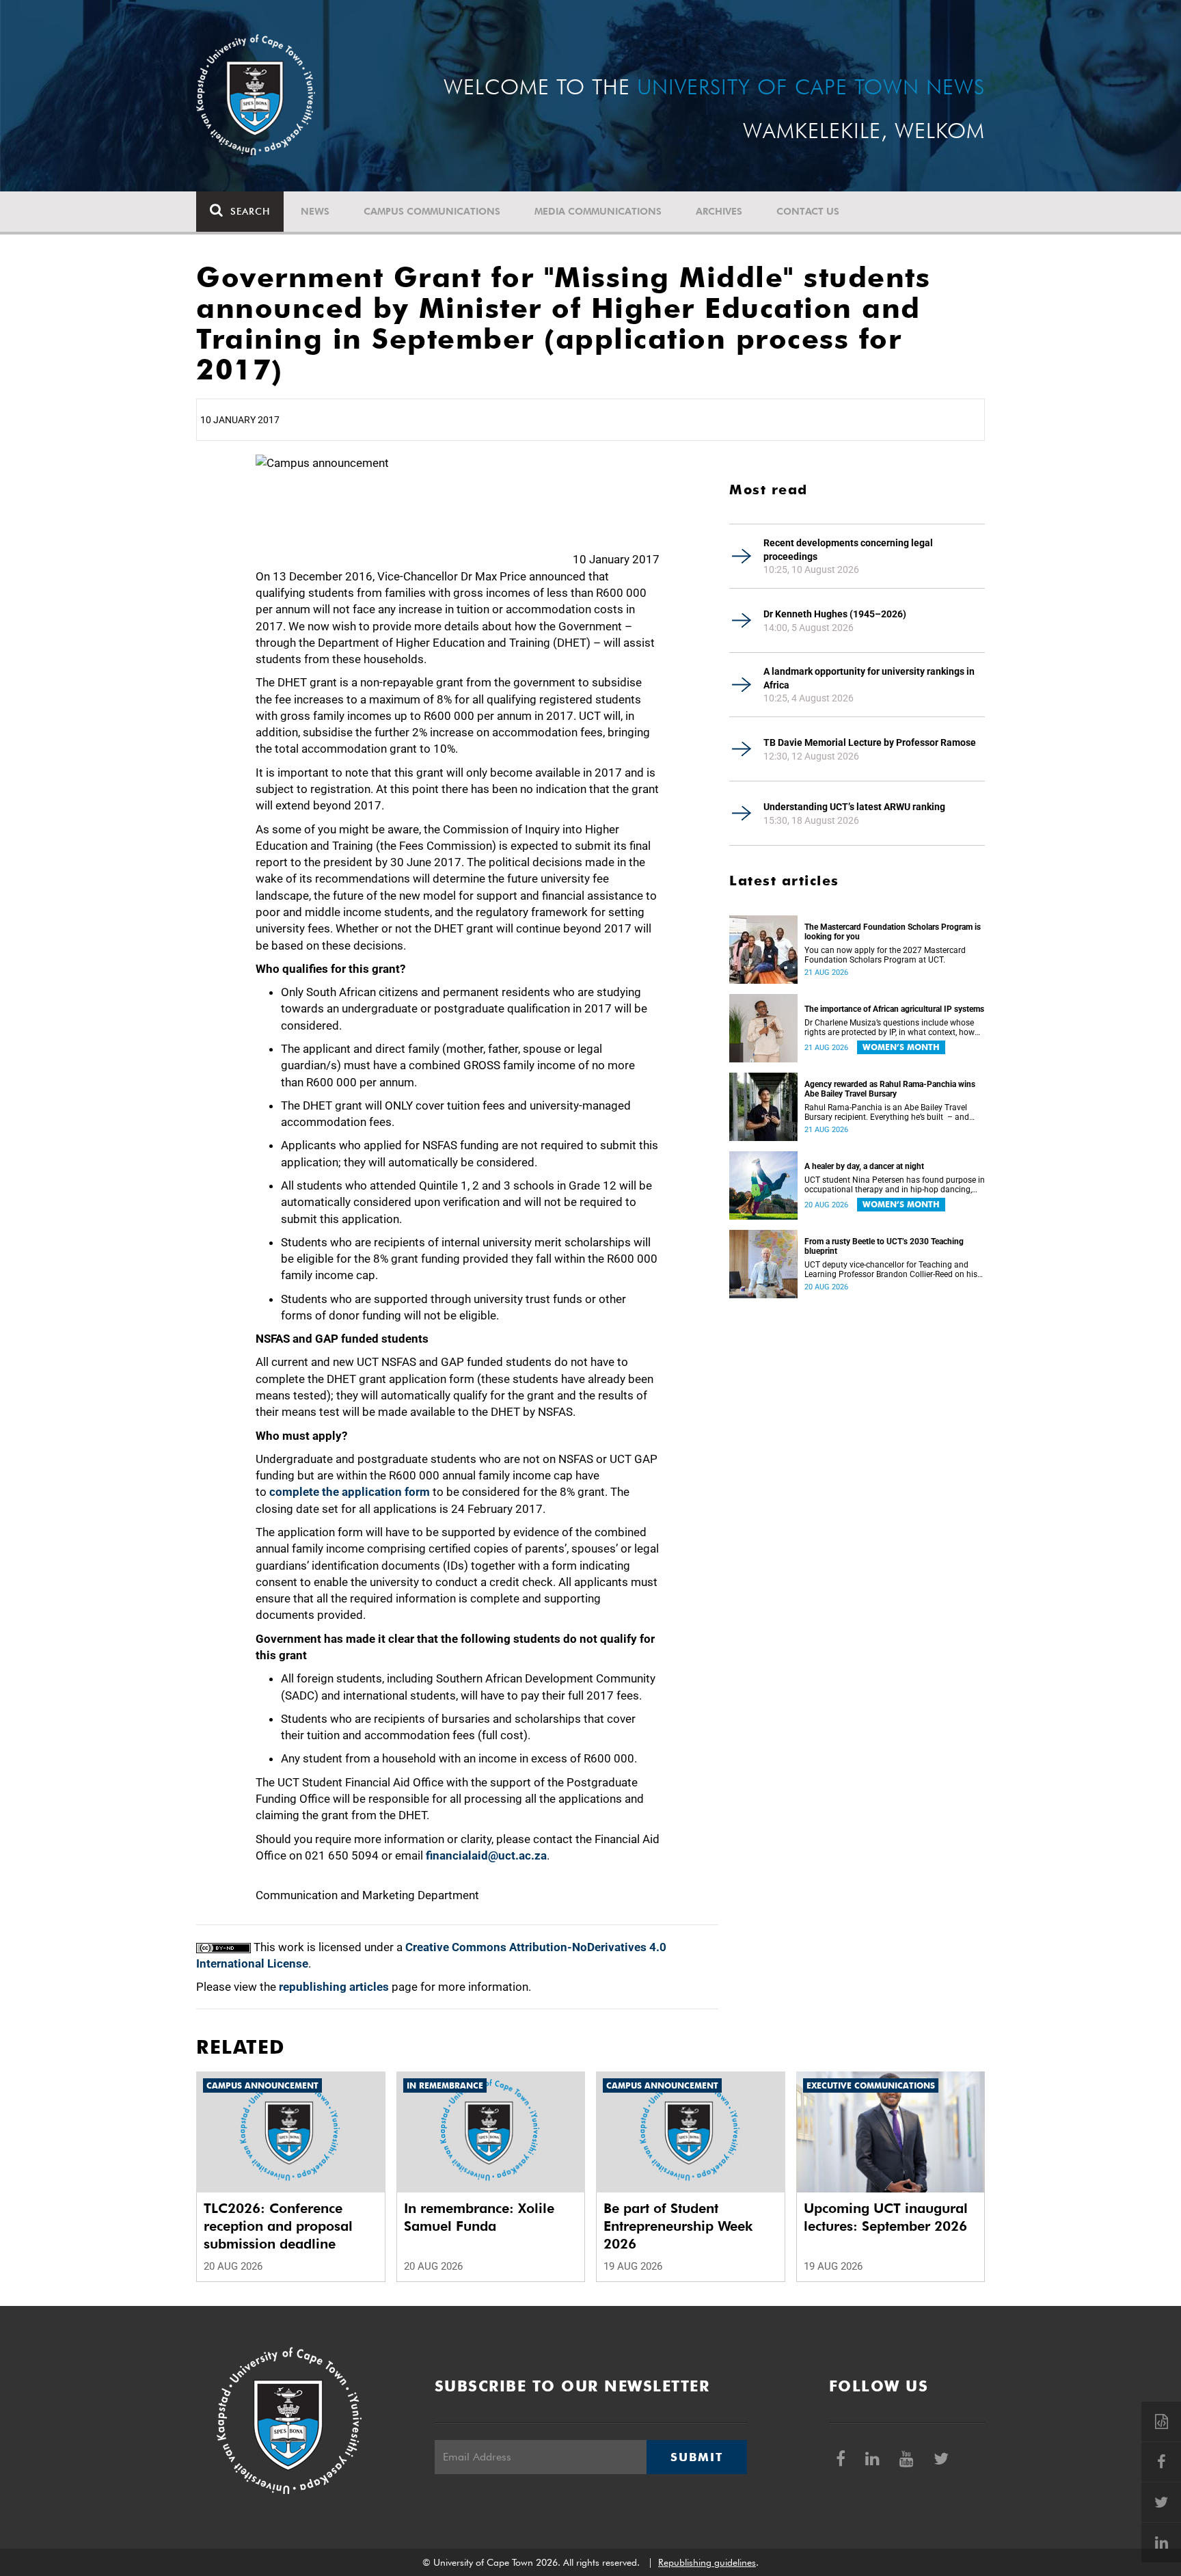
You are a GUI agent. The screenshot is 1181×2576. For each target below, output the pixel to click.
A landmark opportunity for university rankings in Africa (869, 678)
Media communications (598, 211)
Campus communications (432, 211)
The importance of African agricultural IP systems (894, 1009)
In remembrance (445, 2085)
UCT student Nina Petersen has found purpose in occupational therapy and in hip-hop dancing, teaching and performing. (895, 1185)
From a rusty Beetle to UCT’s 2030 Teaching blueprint (884, 1246)
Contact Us (808, 211)
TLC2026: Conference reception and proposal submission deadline (278, 2226)
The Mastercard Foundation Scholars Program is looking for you (893, 932)
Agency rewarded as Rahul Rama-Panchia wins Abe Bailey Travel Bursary (890, 1089)
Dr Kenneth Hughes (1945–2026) (835, 614)
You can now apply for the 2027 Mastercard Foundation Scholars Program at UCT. (885, 955)
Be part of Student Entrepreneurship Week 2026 (678, 2226)
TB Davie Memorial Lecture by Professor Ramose (870, 742)
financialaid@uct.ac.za (486, 1855)
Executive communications (871, 2085)
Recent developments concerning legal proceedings (848, 550)
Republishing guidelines (707, 2562)
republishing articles (334, 1987)
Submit (696, 2457)
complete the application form (350, 1492)
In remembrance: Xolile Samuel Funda (479, 2217)
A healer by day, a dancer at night (864, 1166)
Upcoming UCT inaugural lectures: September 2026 (886, 2217)
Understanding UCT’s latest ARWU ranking (854, 807)
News (315, 211)
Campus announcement (262, 2085)
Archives (719, 211)
